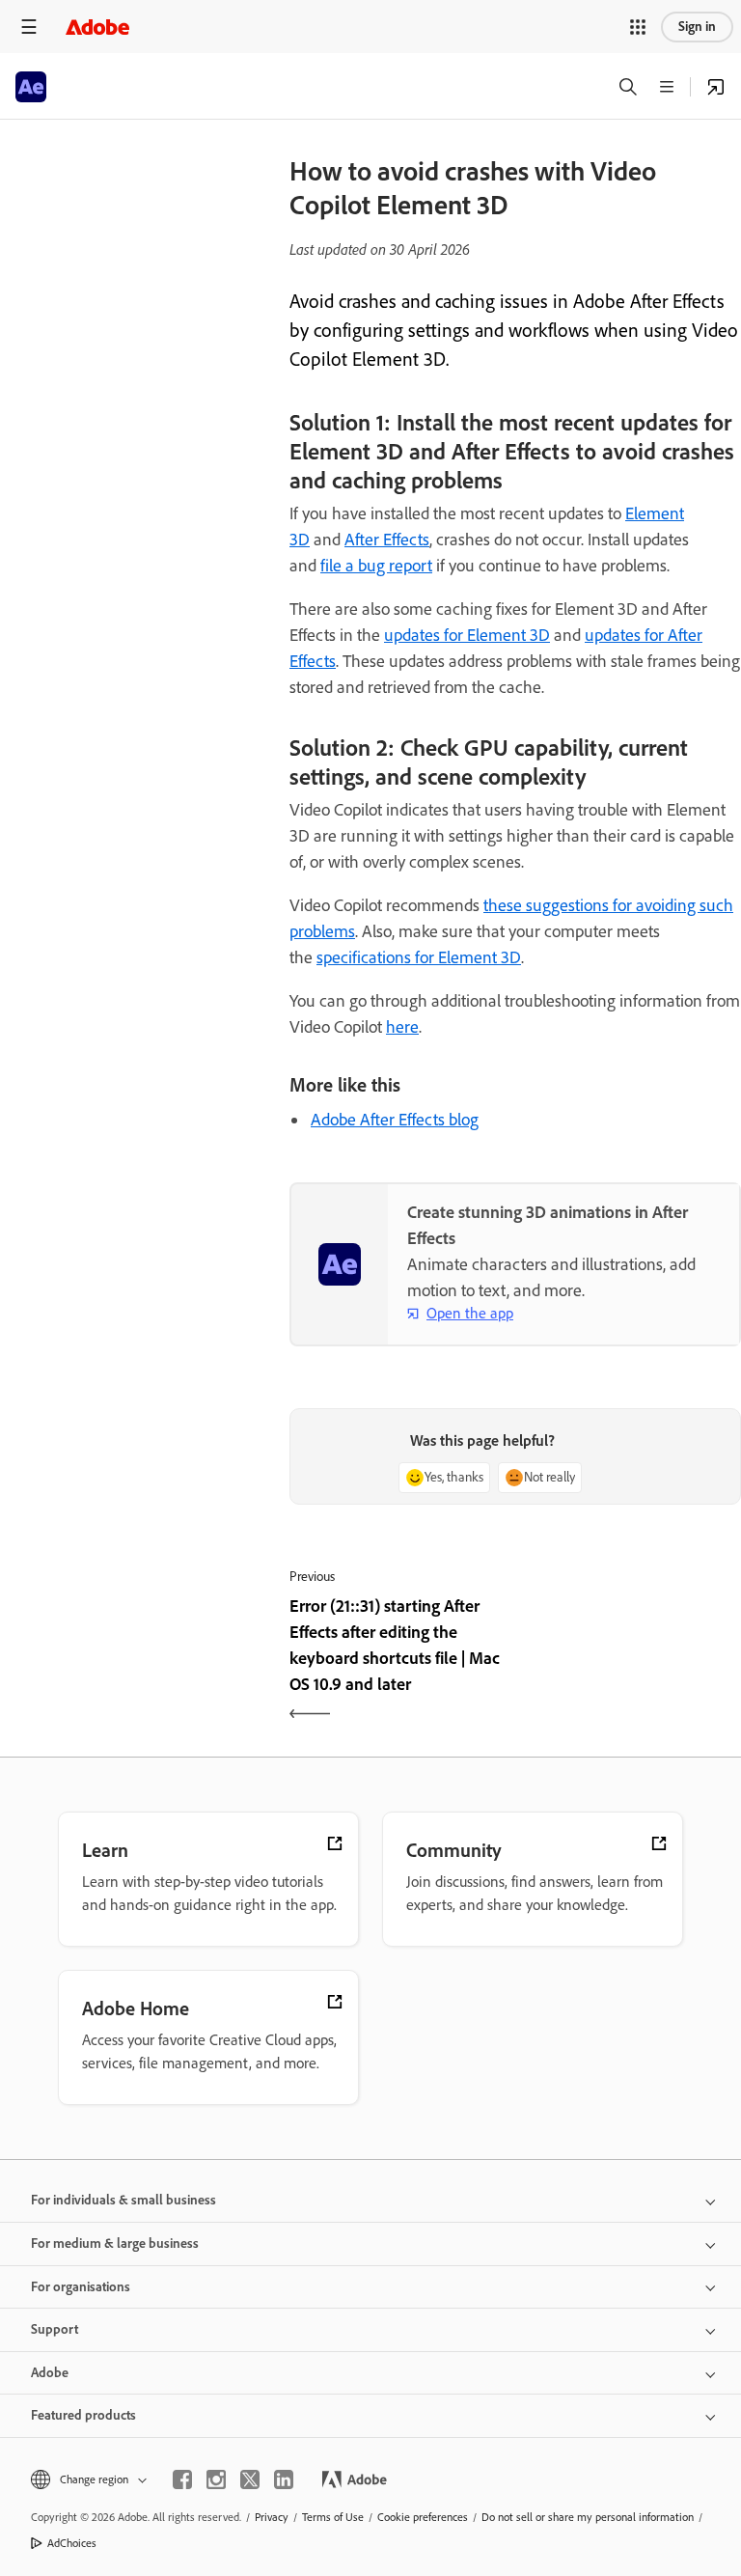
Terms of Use (333, 2517)
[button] (638, 27)
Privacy (272, 2517)
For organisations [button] (81, 2287)
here (402, 1027)
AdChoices (72, 2543)
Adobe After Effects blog (395, 1120)
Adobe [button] (50, 2373)
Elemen (652, 513)
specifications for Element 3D (419, 957)
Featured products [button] (83, 2415)
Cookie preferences (423, 2517)
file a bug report (376, 566)
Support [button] (55, 2329)
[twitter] (250, 2479)
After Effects (387, 540)
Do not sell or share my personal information (588, 2517)
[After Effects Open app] (716, 87)
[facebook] (182, 2479)
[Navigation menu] (29, 27)
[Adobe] (97, 27)
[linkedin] (284, 2479)
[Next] (631, 1662)
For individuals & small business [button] (123, 2200)
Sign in (697, 27)
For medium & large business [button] (115, 2244)
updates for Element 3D (467, 635)
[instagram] (216, 2479)
